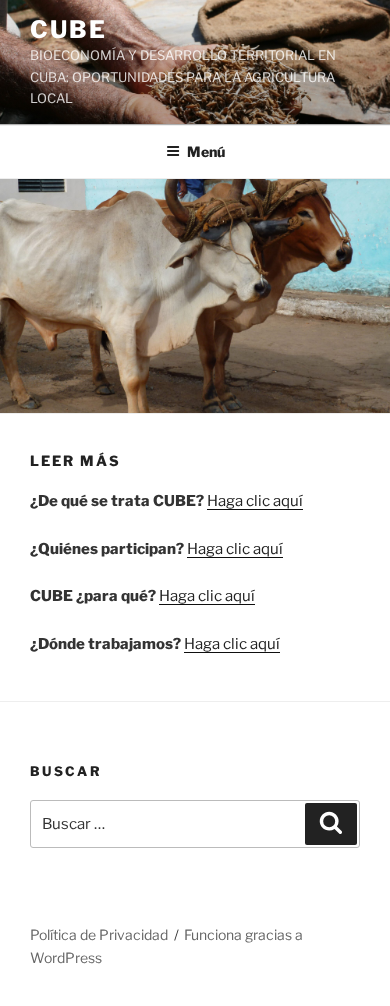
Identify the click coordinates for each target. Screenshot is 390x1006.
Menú (206, 151)
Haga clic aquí (255, 501)
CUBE (68, 29)
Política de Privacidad (99, 934)
